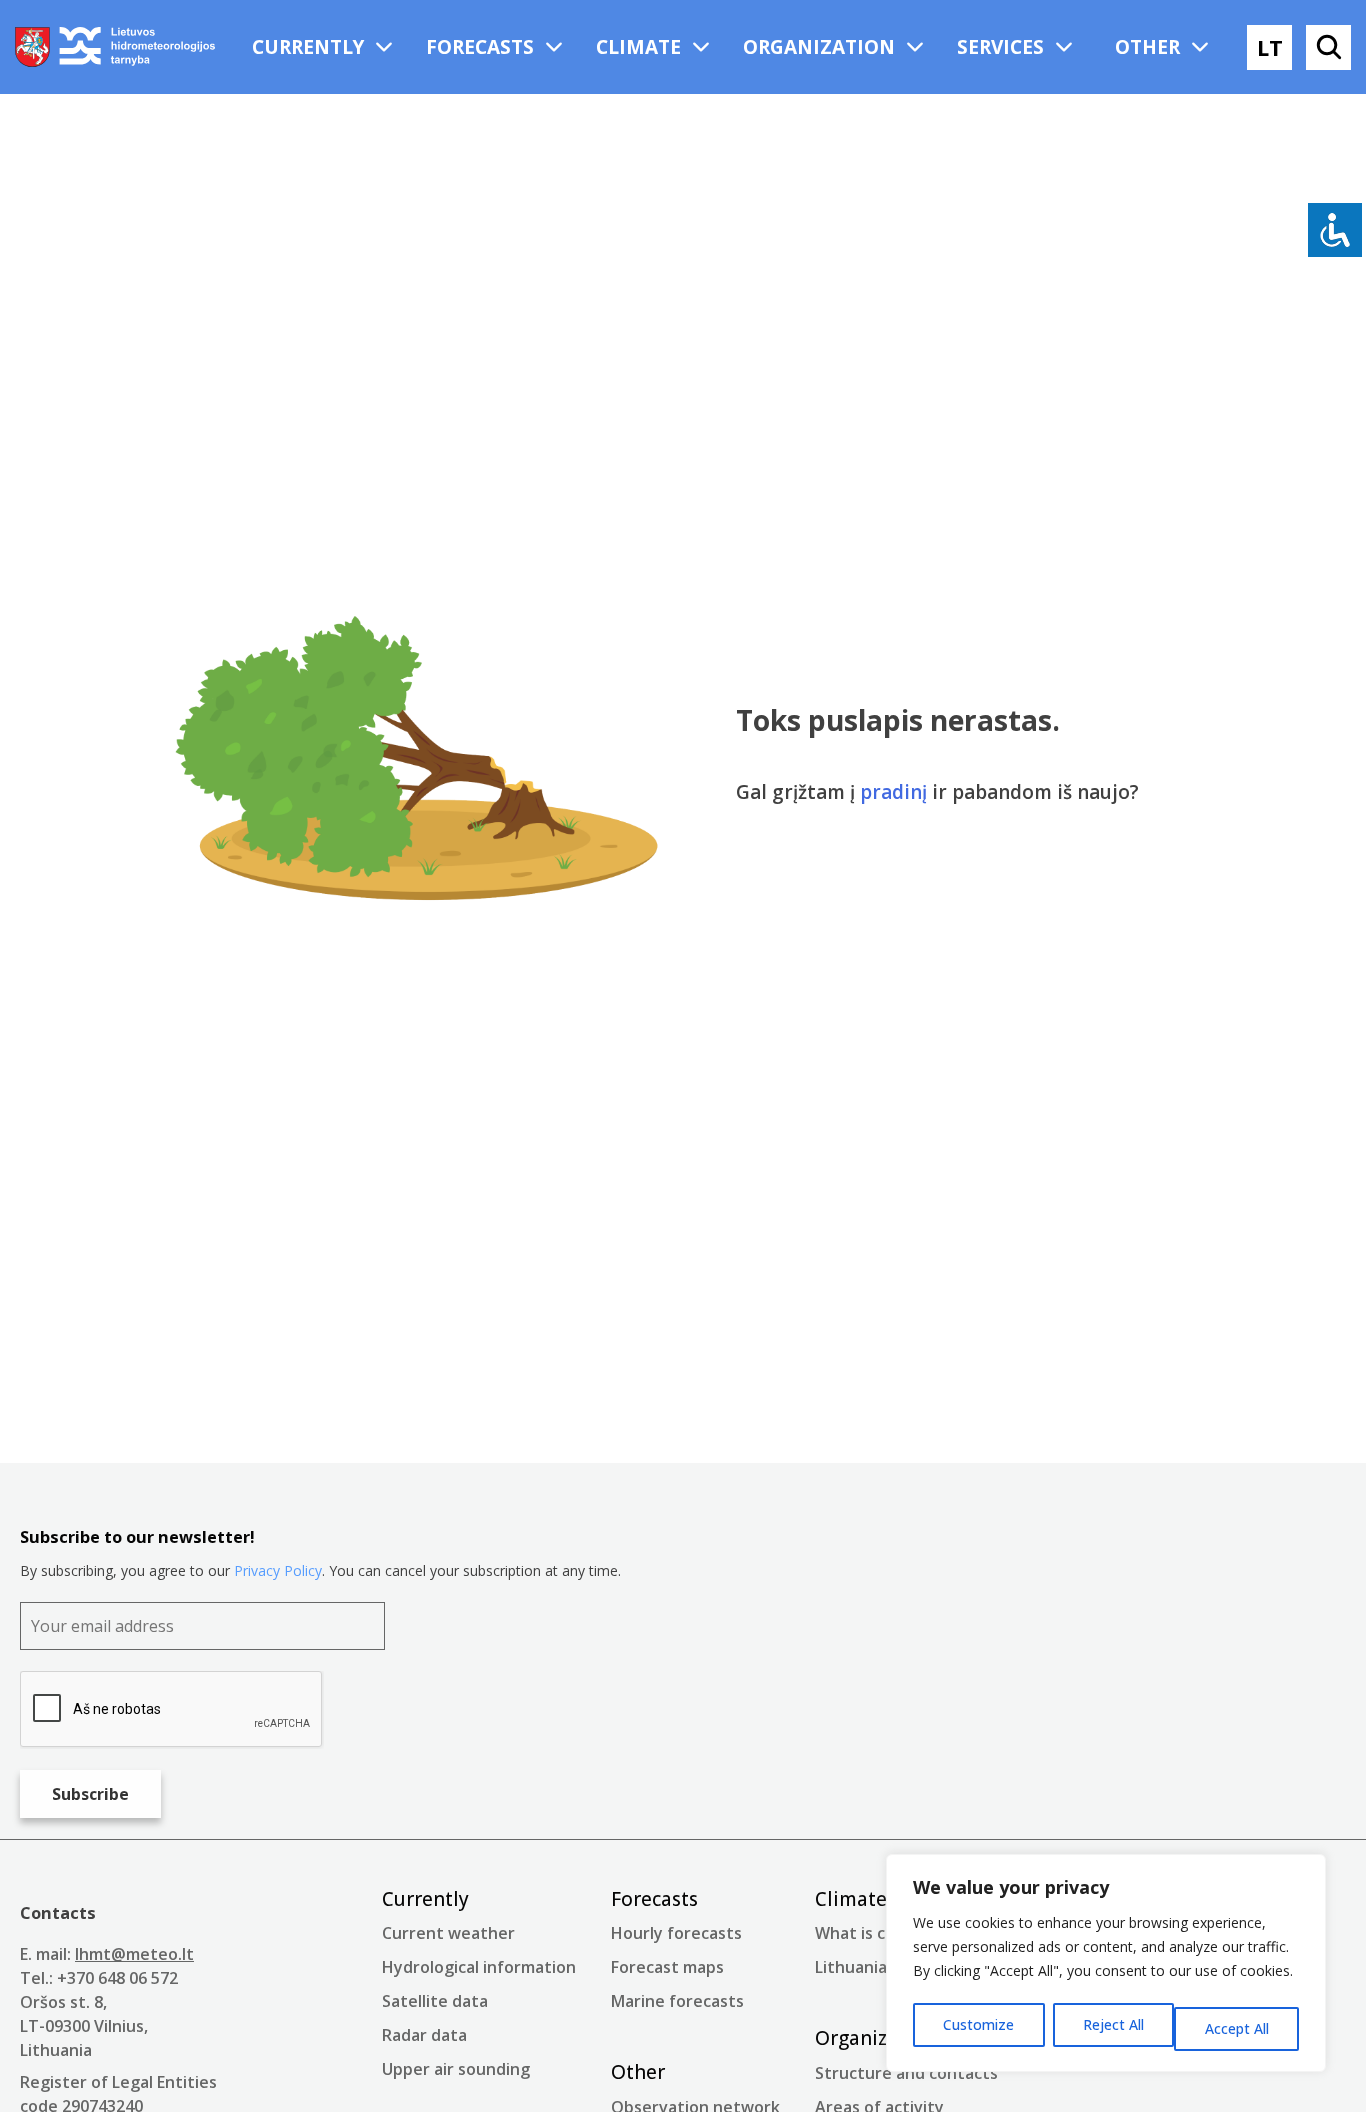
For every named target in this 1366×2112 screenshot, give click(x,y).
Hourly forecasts (676, 1933)
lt (1270, 47)
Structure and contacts (906, 2073)
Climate (638, 47)
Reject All (1113, 2024)
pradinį (893, 792)
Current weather (448, 1933)
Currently (308, 47)
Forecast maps (667, 1967)
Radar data (424, 2035)
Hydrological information (479, 1967)
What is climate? (878, 1933)
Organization (819, 47)
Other (1147, 47)
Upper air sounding (456, 2069)
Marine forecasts (677, 2001)
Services (1000, 47)
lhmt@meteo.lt (134, 1954)
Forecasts (480, 47)
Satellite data (435, 2001)
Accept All (1237, 2028)
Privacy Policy (278, 1570)
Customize (978, 2024)
